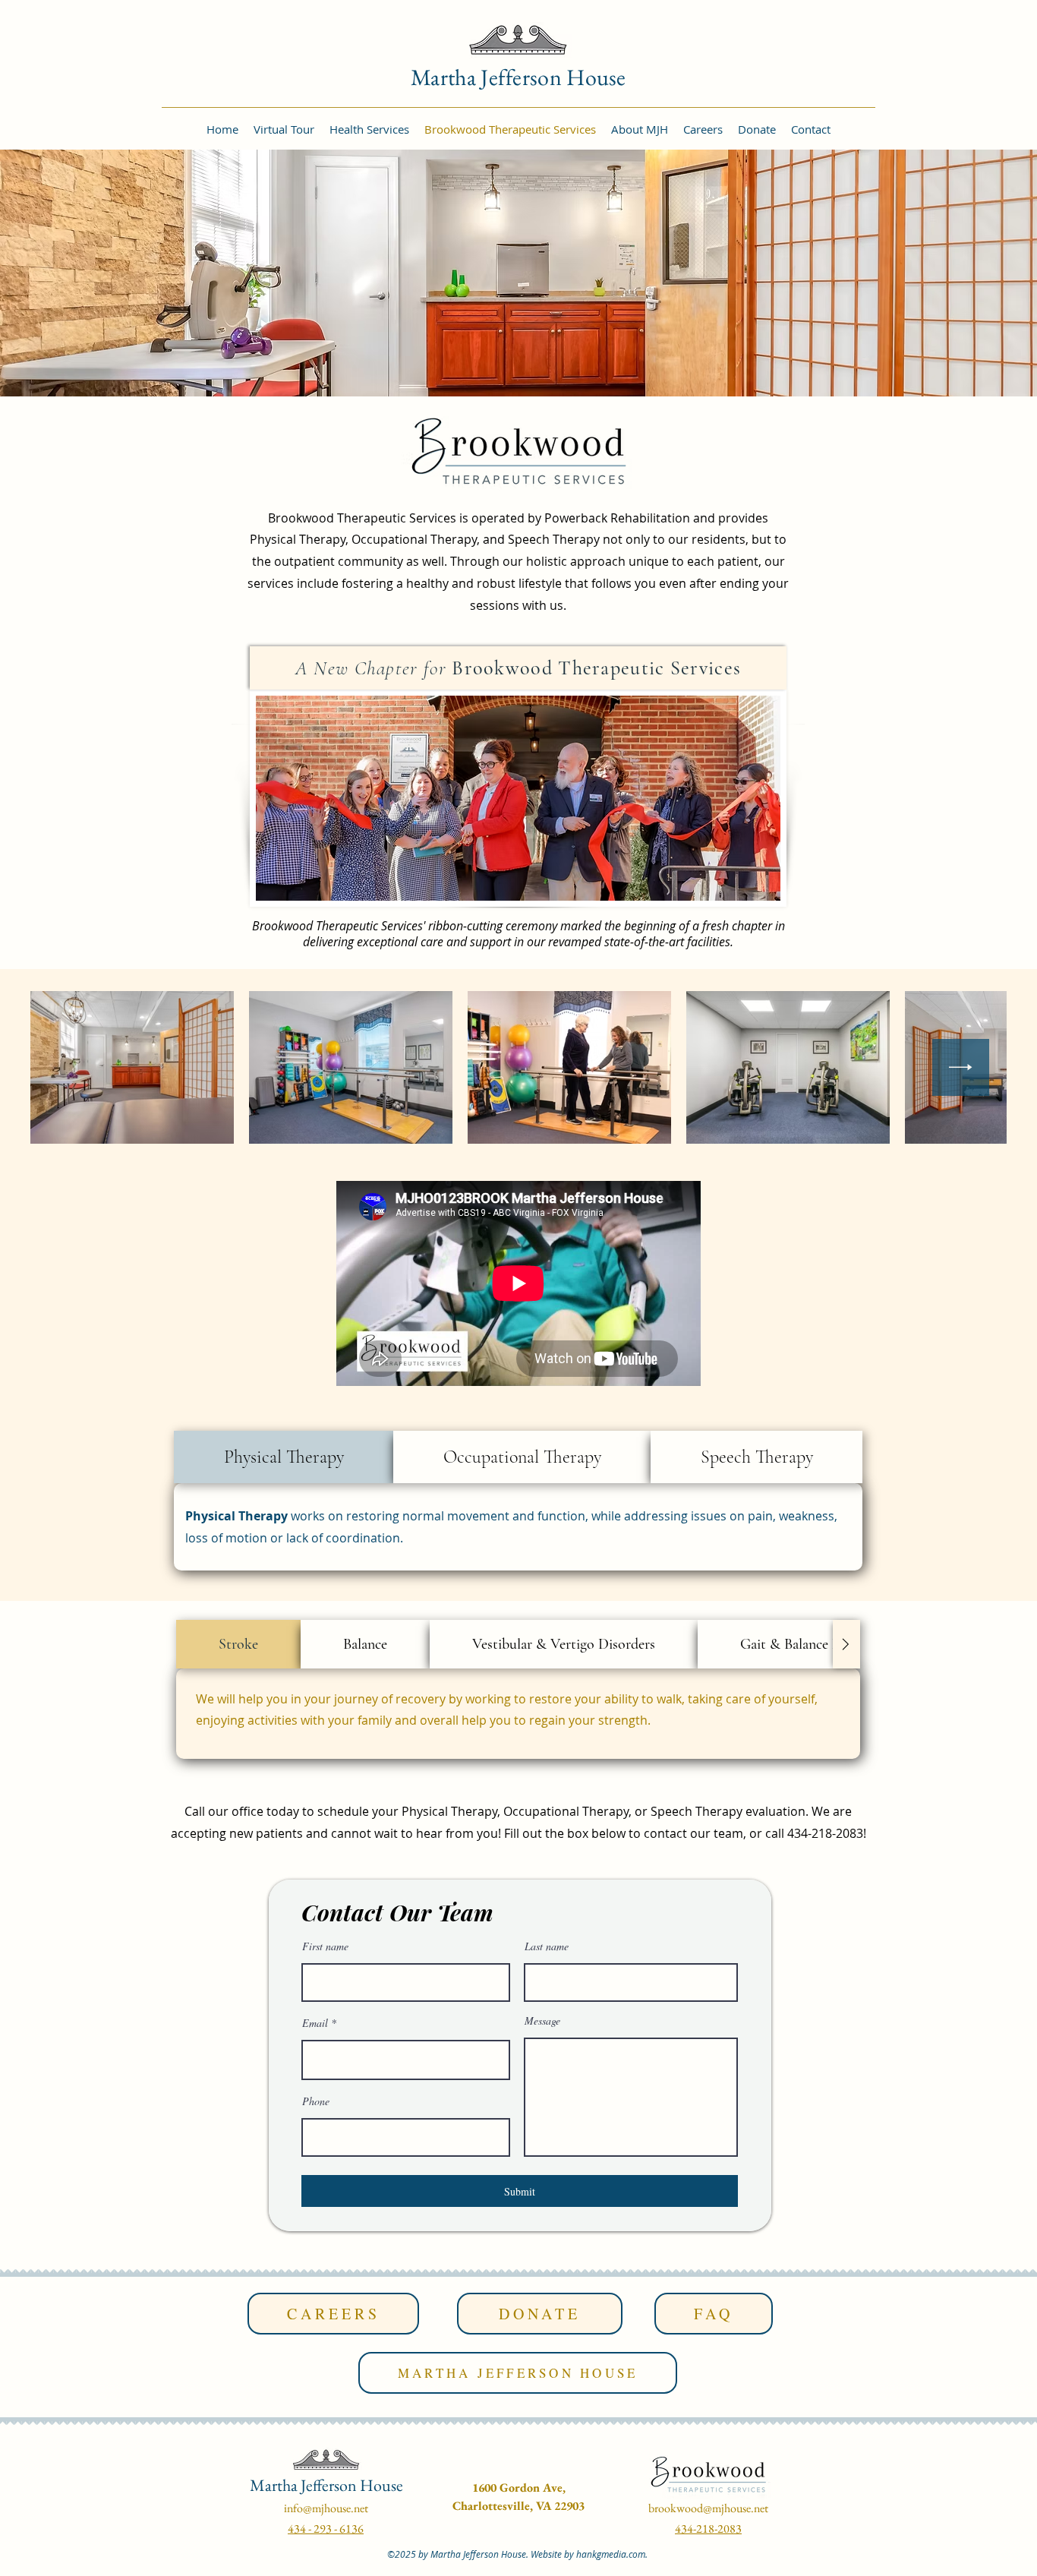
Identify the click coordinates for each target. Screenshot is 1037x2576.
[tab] (284, 1457)
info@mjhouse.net (326, 2508)
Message (542, 2021)
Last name (547, 1946)
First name (325, 1946)
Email (315, 2023)
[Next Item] (961, 1067)
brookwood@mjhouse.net (708, 2508)
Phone (316, 2101)
